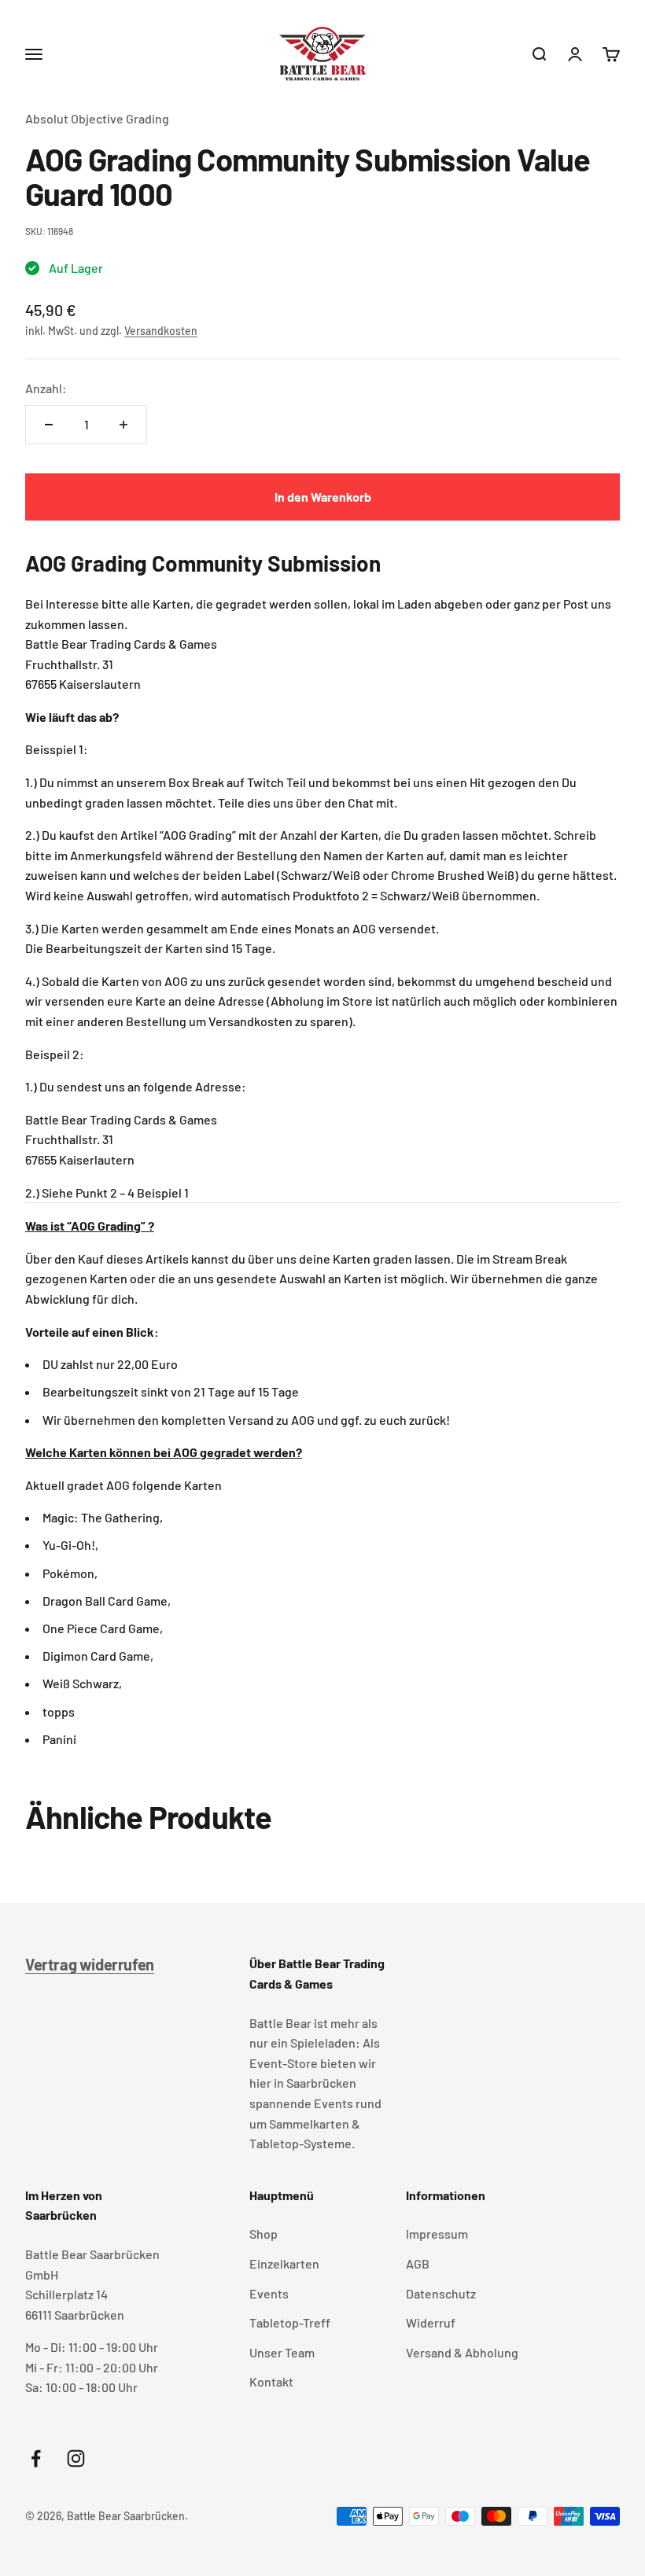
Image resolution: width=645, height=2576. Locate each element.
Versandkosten (161, 331)
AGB (418, 2263)
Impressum (437, 2234)
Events (269, 2293)
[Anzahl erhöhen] (123, 425)
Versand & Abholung (462, 2352)
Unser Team (282, 2352)
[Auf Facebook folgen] (36, 2458)
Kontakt (271, 2381)
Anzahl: (46, 388)
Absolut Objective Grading (97, 118)
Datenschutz (441, 2293)
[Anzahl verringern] (49, 425)
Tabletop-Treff (290, 2322)
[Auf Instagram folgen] (76, 2458)
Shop (264, 2234)
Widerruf (431, 2322)
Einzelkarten (284, 2263)
